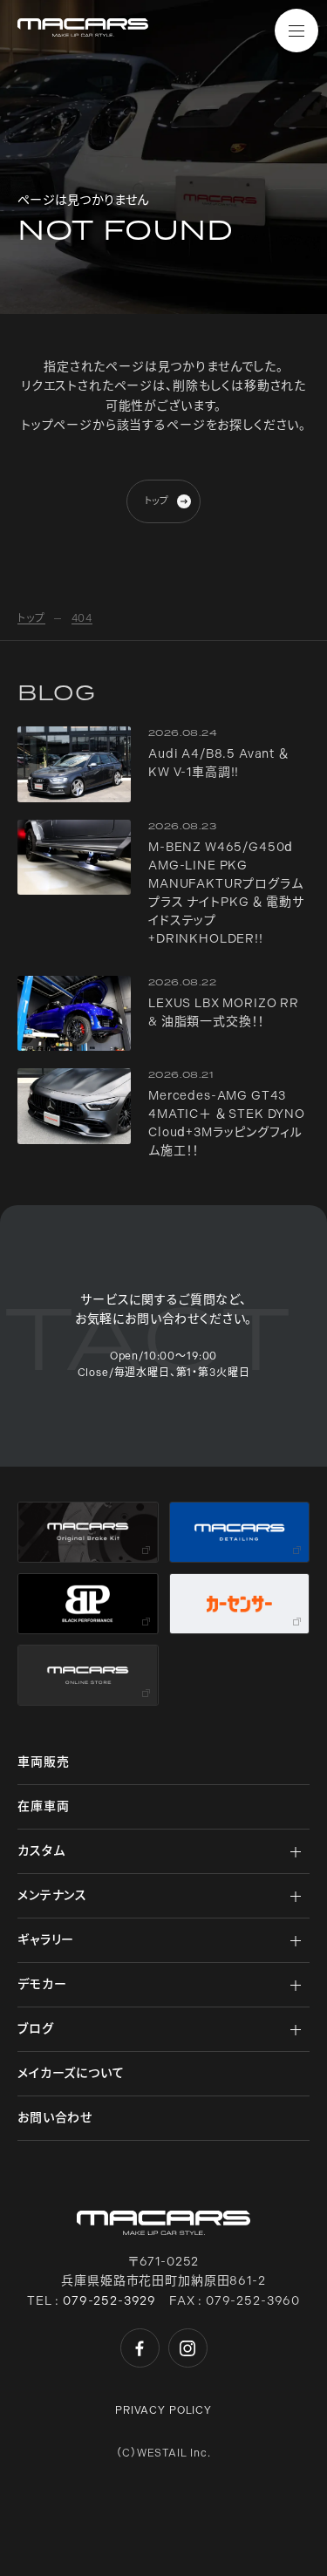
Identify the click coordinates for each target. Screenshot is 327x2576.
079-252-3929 (109, 2301)
